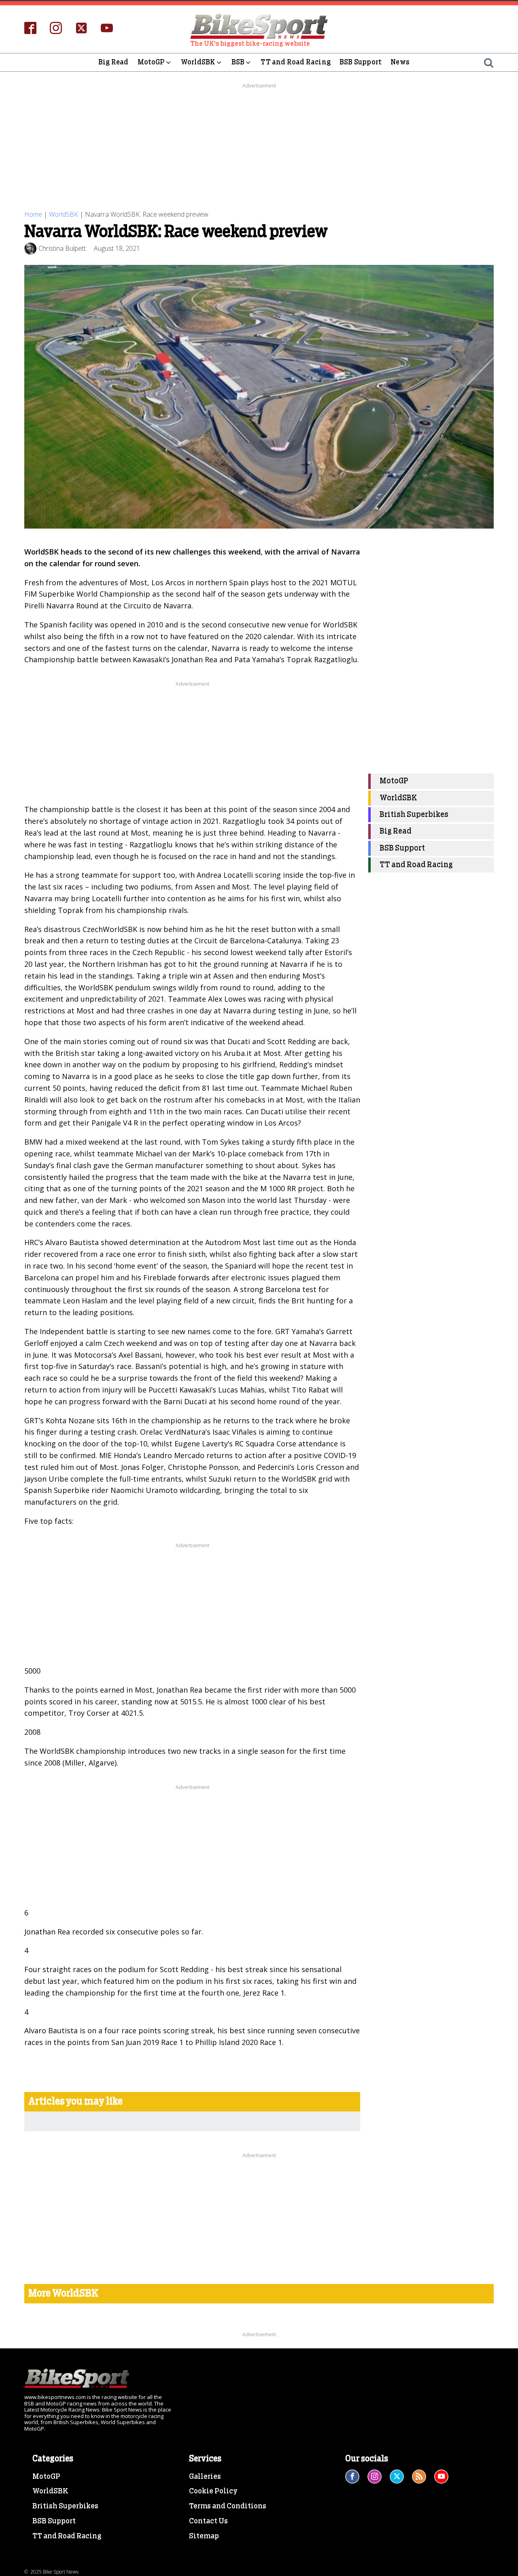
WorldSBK (198, 62)
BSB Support (361, 62)
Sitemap (204, 2536)
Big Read (114, 62)
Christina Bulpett (62, 248)
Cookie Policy (213, 2491)
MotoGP (151, 62)
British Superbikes (414, 815)
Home (33, 214)
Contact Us (208, 2521)
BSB (238, 62)
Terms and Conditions (228, 2506)
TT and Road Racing (296, 62)
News (400, 62)
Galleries (205, 2477)
